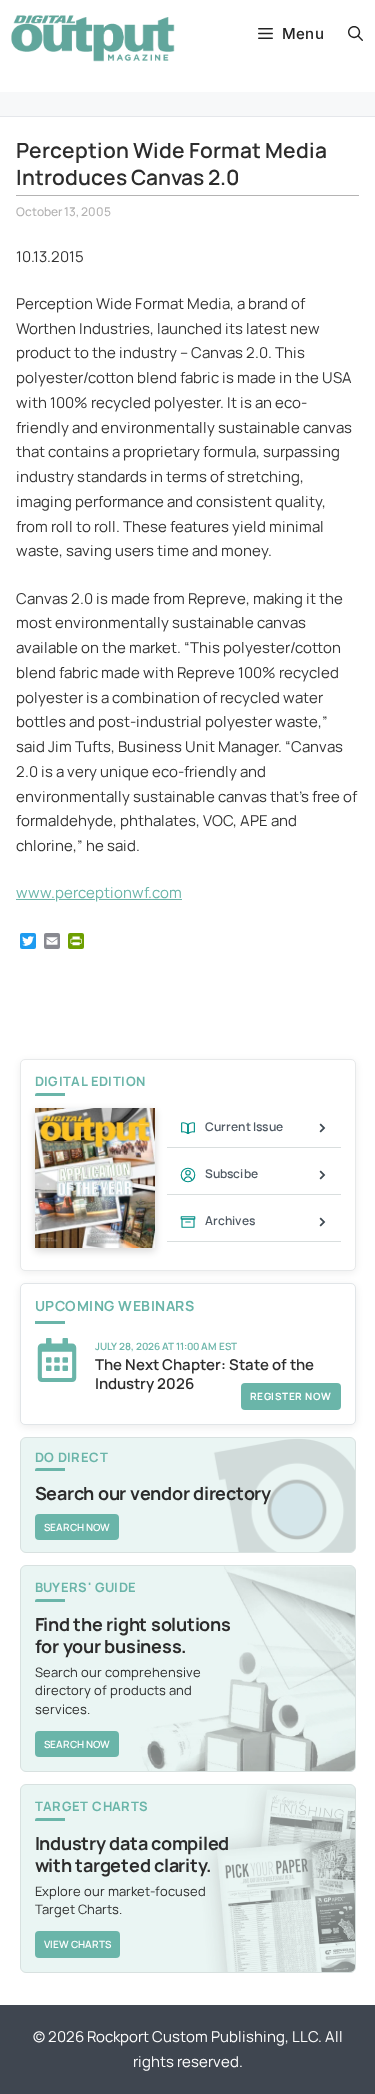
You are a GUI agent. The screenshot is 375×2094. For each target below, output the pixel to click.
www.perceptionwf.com (99, 892)
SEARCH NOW (77, 1527)
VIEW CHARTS (77, 1944)
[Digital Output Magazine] (92, 38)
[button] (355, 34)
